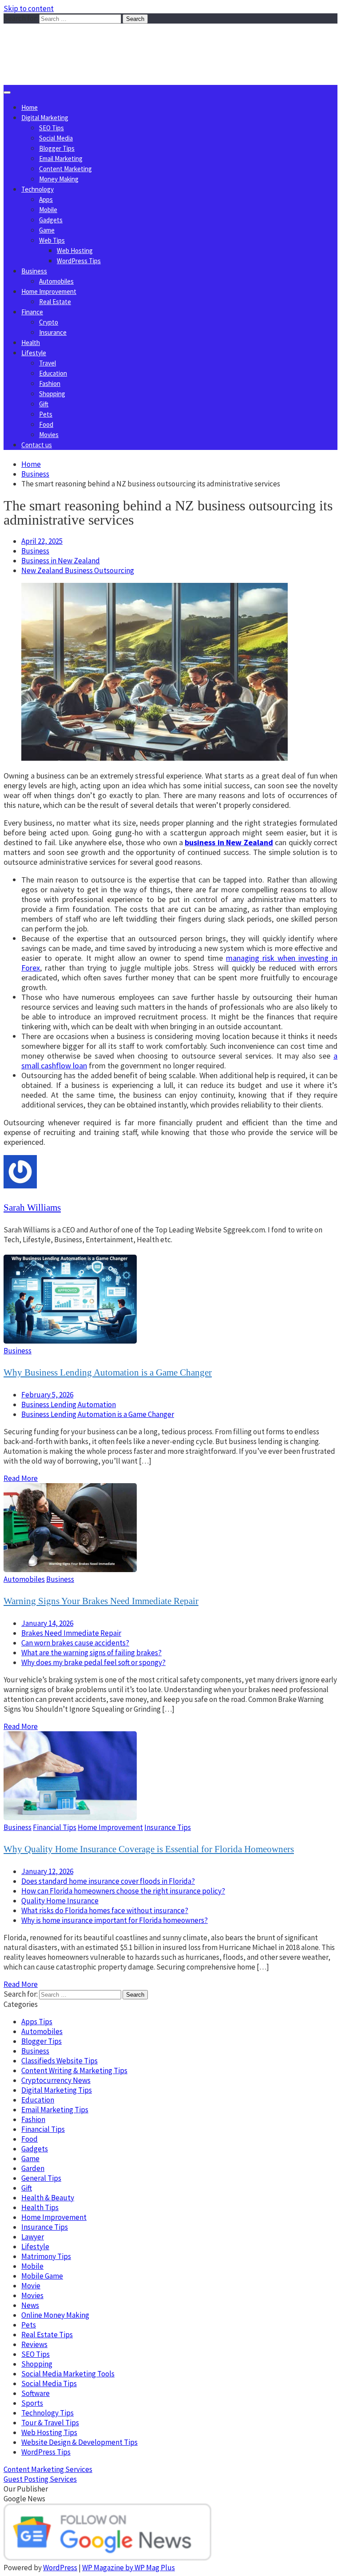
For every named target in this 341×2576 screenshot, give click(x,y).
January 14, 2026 (47, 1623)
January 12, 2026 (47, 1871)
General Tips (41, 2178)
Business (34, 271)
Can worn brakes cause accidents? (75, 1643)
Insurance (53, 332)
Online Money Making (55, 2315)
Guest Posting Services (40, 2479)
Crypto (49, 322)
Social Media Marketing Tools (68, 2374)
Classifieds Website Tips (59, 2061)
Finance (32, 312)
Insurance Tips (168, 1827)
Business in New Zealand (61, 561)
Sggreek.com (69, 42)
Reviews (34, 2344)
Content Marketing (65, 169)
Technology (38, 189)
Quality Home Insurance (60, 1901)
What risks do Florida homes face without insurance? (105, 1910)
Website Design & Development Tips (79, 2442)
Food (46, 424)
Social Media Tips (49, 2383)
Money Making (59, 179)
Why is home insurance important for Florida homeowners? (115, 1920)
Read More (21, 1478)
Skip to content (29, 8)
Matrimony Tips (46, 2256)
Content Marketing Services (48, 2469)
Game (47, 230)
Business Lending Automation (69, 1404)
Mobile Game (42, 2276)
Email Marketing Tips (55, 2110)
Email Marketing (61, 158)
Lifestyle (34, 353)
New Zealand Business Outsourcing (78, 570)
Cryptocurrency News (56, 2080)
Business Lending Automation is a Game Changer (98, 1414)
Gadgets (51, 220)
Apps (46, 199)
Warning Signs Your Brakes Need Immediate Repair (101, 1601)
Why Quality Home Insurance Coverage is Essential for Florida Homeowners (149, 1849)
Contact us (37, 445)
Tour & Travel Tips (50, 2423)
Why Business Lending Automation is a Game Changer (108, 1372)
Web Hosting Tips (49, 2432)
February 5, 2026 (47, 1395)
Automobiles (56, 281)
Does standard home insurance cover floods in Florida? (108, 1881)
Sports (32, 2403)
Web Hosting (75, 251)
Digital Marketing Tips (57, 2090)
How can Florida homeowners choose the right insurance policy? (123, 1891)
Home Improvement (49, 291)
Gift (44, 404)
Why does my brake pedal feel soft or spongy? (93, 1662)
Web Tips (52, 240)
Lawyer (33, 2237)
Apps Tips (37, 2022)
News (30, 2305)
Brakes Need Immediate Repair (71, 1633)
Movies (49, 435)
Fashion (50, 383)
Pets (46, 414)
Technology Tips (48, 2413)
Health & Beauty (48, 2198)
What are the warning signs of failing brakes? (91, 1653)
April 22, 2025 (42, 541)
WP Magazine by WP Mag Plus (129, 2568)
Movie (31, 2286)
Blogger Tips (57, 148)
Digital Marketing (45, 118)
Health (31, 343)
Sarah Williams (32, 1208)
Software (36, 2393)
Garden (33, 2168)
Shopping (52, 394)
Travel (48, 363)
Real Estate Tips (47, 2335)
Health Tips (40, 2207)
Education (53, 373)
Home (30, 107)
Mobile (48, 210)
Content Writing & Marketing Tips (74, 2070)
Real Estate (55, 302)
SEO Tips (52, 128)
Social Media (56, 138)
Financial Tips (55, 1827)
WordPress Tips (79, 261)
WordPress (60, 2568)
